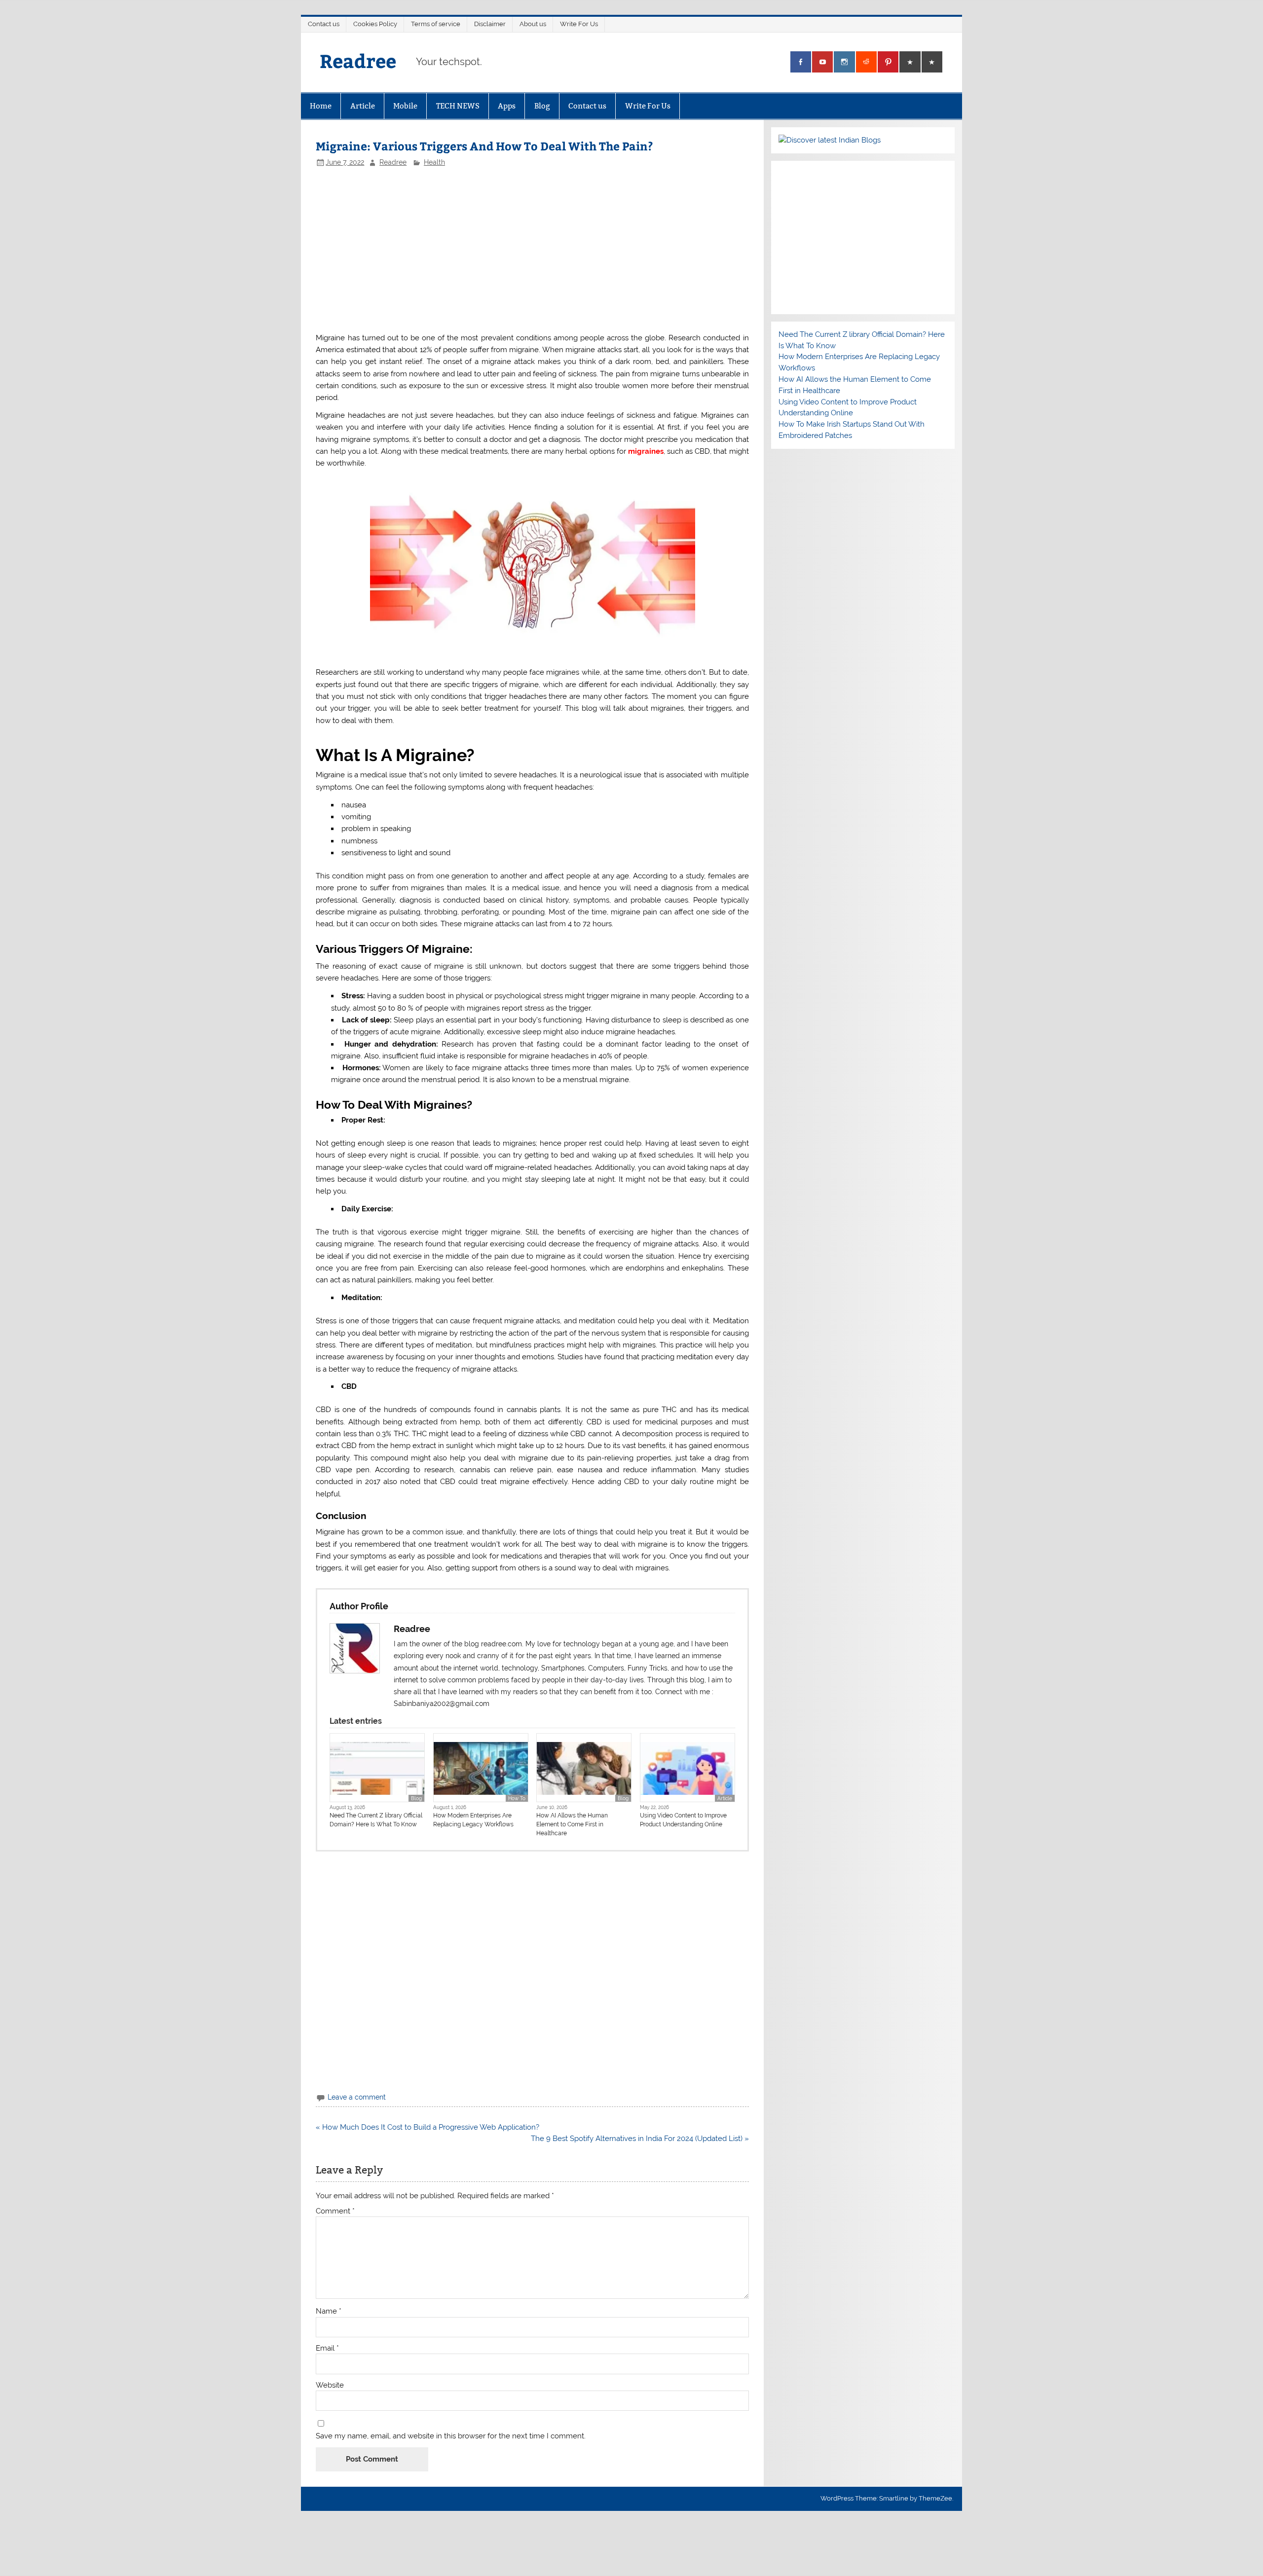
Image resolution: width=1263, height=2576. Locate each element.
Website (330, 2385)
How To (517, 1798)
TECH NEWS (458, 106)
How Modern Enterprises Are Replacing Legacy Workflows (473, 1820)
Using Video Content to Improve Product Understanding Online (683, 1820)
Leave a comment (357, 2097)
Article (363, 106)
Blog (542, 106)
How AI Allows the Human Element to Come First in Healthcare (572, 1824)
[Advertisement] (501, 249)
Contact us (324, 24)
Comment (335, 2211)
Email (327, 2348)
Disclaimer (490, 24)
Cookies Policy (375, 24)
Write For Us (579, 24)
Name (329, 2311)
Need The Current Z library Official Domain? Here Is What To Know (376, 1820)
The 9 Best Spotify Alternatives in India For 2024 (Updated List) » (640, 2139)
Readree (358, 60)
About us (533, 24)
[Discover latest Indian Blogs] (830, 140)
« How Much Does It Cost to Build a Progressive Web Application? (427, 2127)
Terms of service (436, 24)
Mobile (405, 106)
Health (434, 162)
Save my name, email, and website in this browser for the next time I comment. (451, 2436)
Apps (507, 106)
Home (321, 106)
